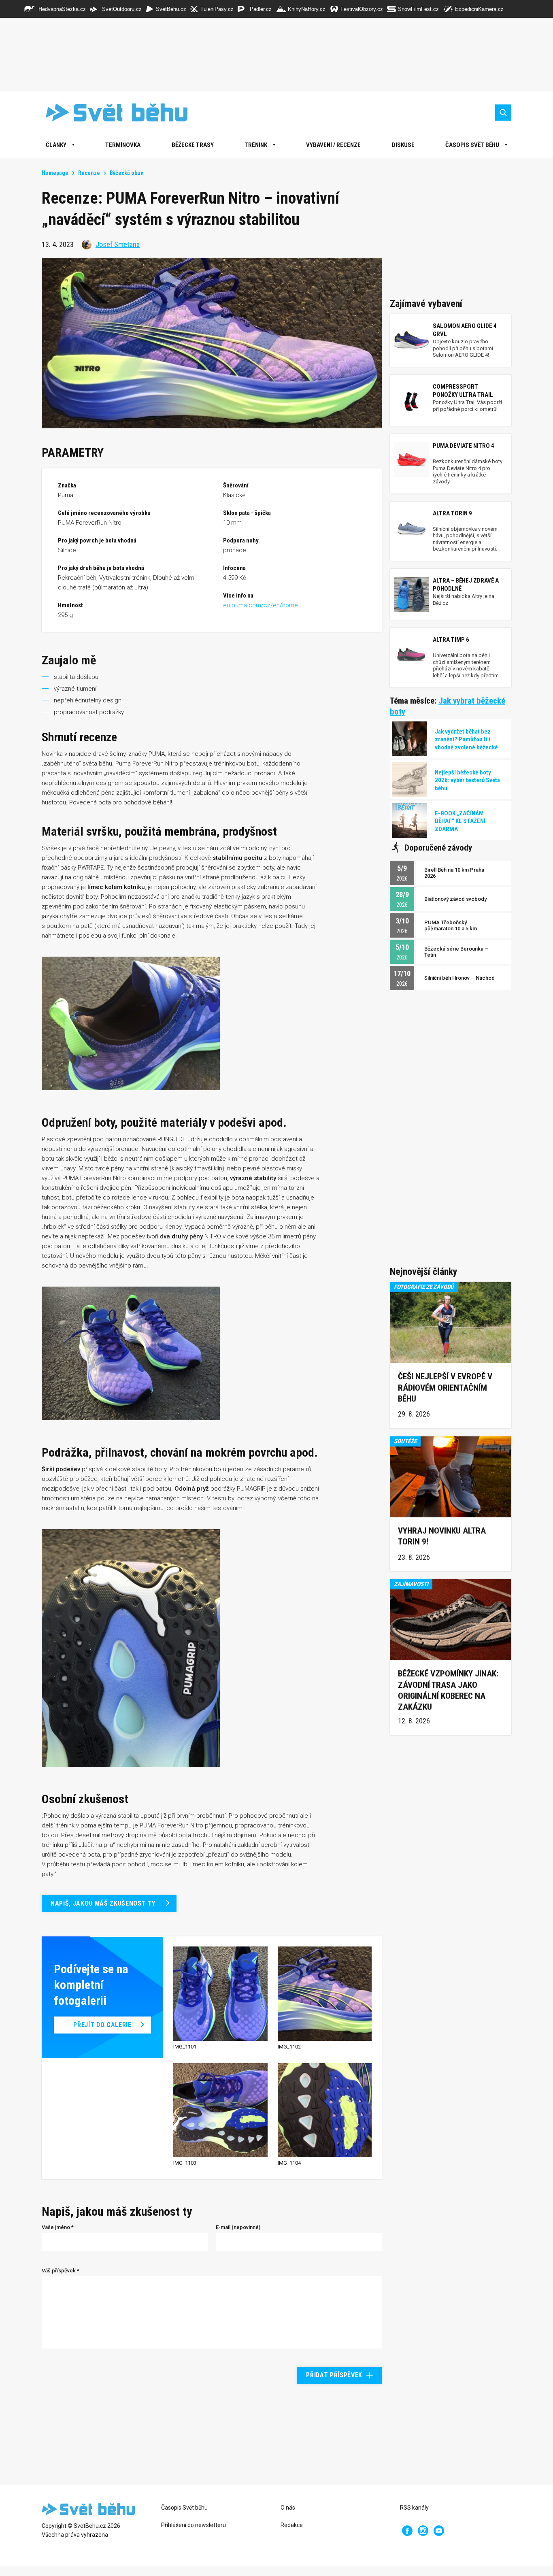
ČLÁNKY (56, 145)
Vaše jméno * (58, 2227)
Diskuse (403, 145)
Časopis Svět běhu (472, 145)
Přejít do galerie (102, 2025)
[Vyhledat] (503, 113)
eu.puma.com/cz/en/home (261, 605)
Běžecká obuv (127, 173)
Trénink (256, 145)
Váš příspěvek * (61, 2271)
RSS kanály (414, 2508)
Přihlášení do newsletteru (194, 2525)
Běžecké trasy (193, 145)
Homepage (55, 173)
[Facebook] (407, 2531)
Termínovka (123, 145)
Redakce (292, 2525)
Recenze (89, 173)
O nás (288, 2508)
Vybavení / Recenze (333, 145)
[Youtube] (439, 2531)
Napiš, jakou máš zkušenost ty (103, 1903)
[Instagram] (423, 2531)
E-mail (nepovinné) (238, 2227)
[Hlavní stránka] (111, 112)
